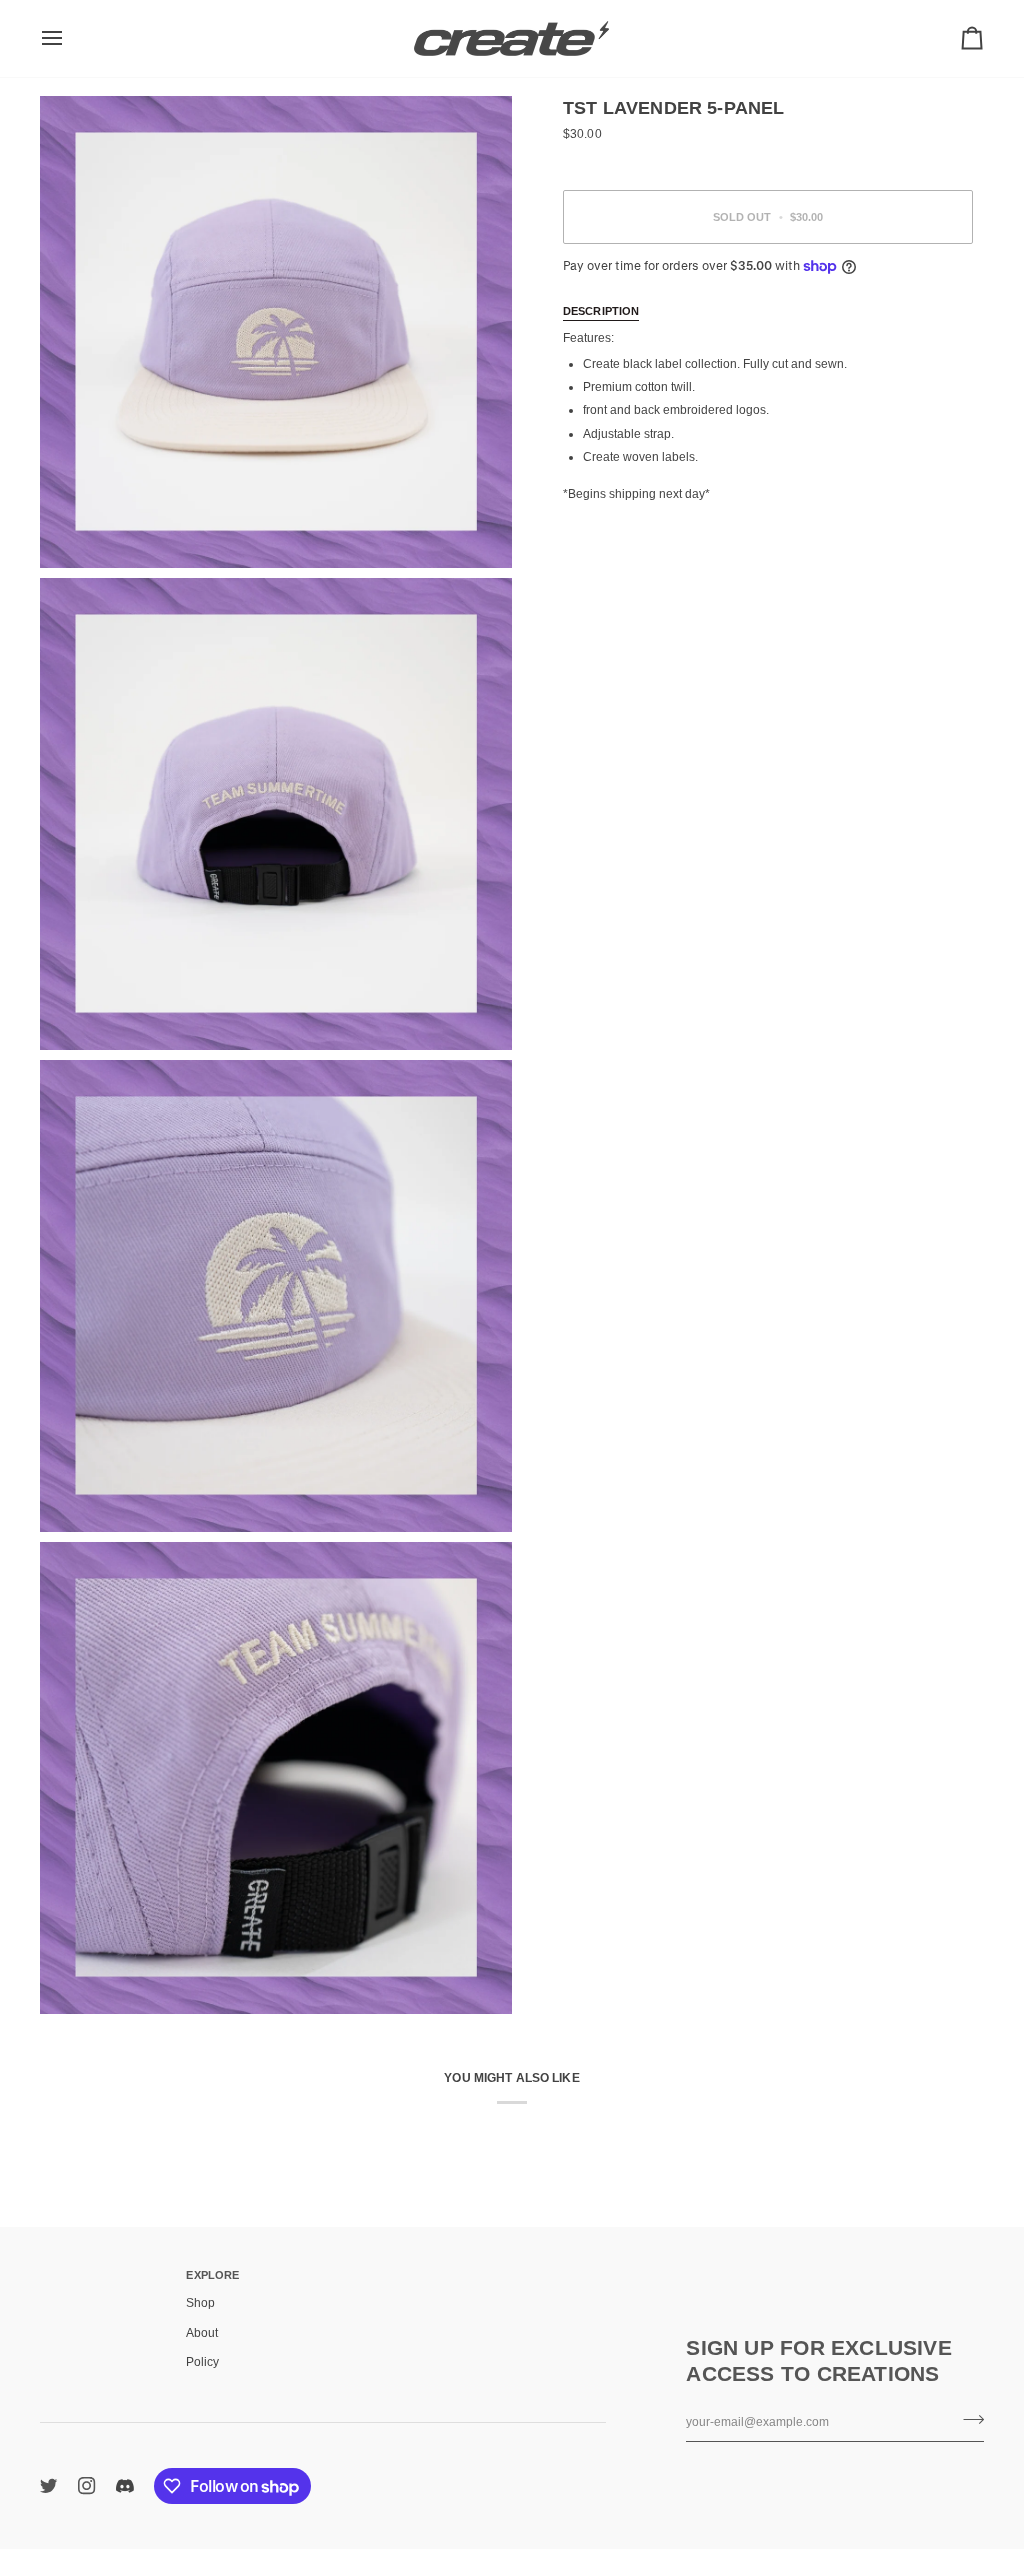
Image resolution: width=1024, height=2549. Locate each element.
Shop (200, 2303)
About (202, 2333)
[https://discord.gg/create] (125, 2486)
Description (601, 311)
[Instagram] (87, 2486)
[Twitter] (49, 2486)
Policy (202, 2362)
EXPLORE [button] (212, 2275)
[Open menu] (70, 38)
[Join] (967, 2420)
